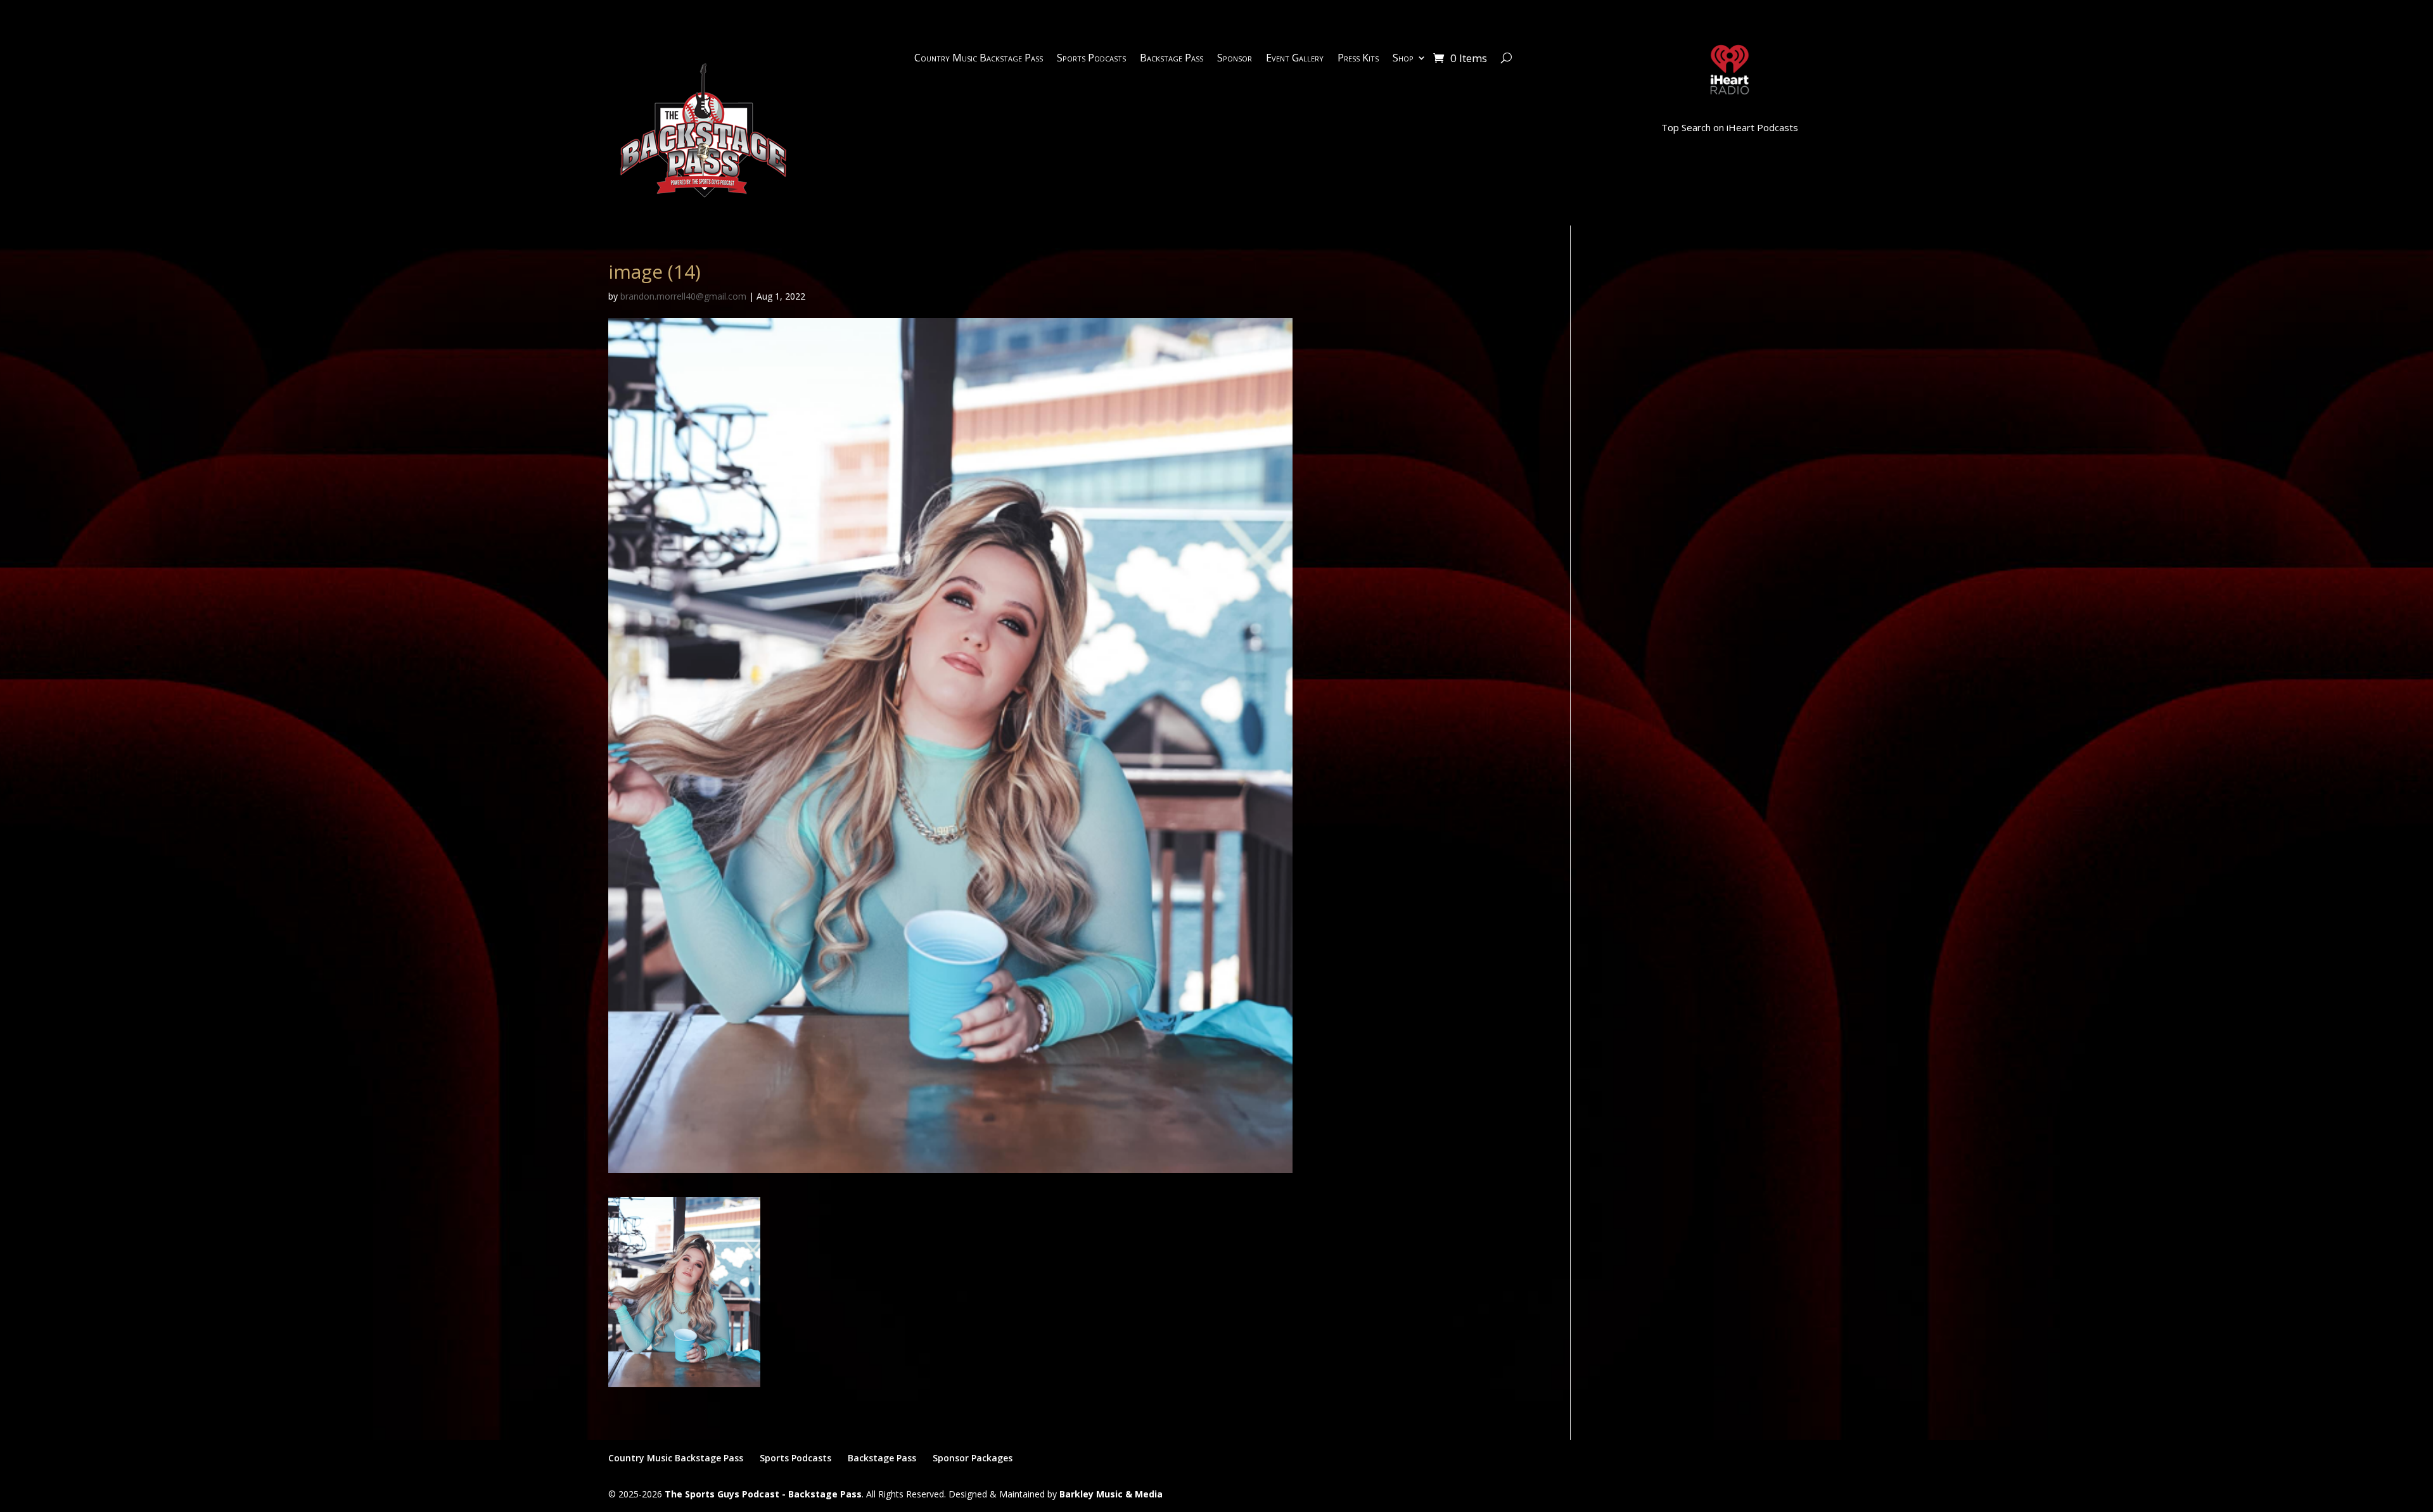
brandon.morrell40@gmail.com (683, 296)
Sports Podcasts (1091, 59)
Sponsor (1235, 59)
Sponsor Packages (973, 1458)
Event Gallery (1295, 59)
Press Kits (1358, 59)
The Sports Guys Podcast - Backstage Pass (763, 1494)
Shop (1403, 59)
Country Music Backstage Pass (979, 59)
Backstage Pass (1172, 59)
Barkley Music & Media (1111, 1494)
